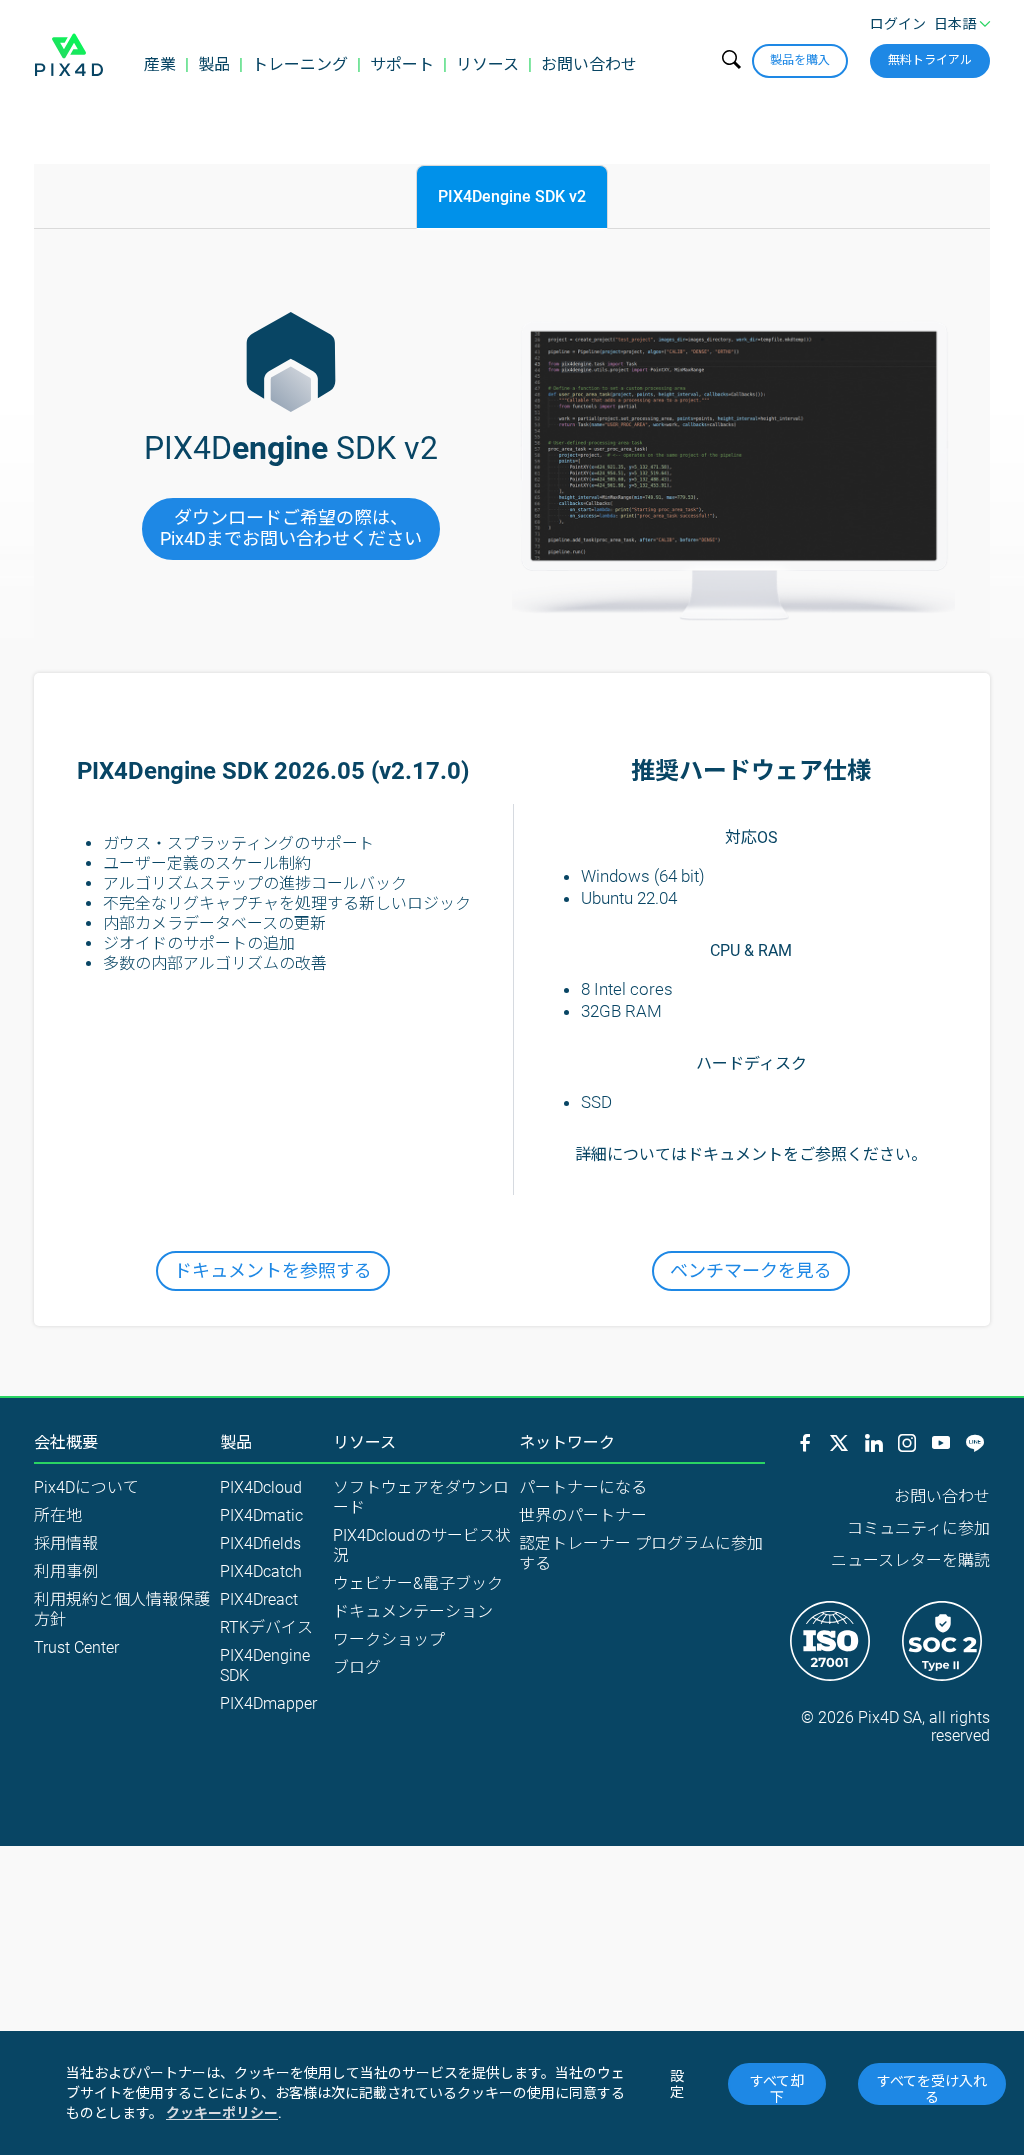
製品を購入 (800, 60)
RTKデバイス (266, 1627)
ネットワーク (567, 1443)
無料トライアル (930, 60)
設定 (677, 2084)
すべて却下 (777, 2089)
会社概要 (66, 1443)
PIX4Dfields (260, 1543)
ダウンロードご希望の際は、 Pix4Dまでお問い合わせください (291, 528)
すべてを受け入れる (932, 2089)
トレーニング (300, 64)
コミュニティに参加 (918, 1528)
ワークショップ (389, 1639)
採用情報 (66, 1543)
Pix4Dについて (86, 1487)
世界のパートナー (583, 1515)
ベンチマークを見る (751, 1270)
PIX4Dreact (259, 1599)
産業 (160, 64)
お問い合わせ (589, 64)
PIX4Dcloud (261, 1487)
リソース (487, 64)
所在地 (58, 1515)
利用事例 (66, 1571)
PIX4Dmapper (268, 1703)
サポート (402, 64)
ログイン (898, 24)
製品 (214, 64)
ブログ (357, 1667)
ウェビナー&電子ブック (418, 1583)
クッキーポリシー (222, 2113)
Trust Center (76, 1647)
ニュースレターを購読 (910, 1560)
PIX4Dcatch (261, 1571)
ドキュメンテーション (413, 1611)
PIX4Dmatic (261, 1515)
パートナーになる (583, 1487)
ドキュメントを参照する (273, 1270)
